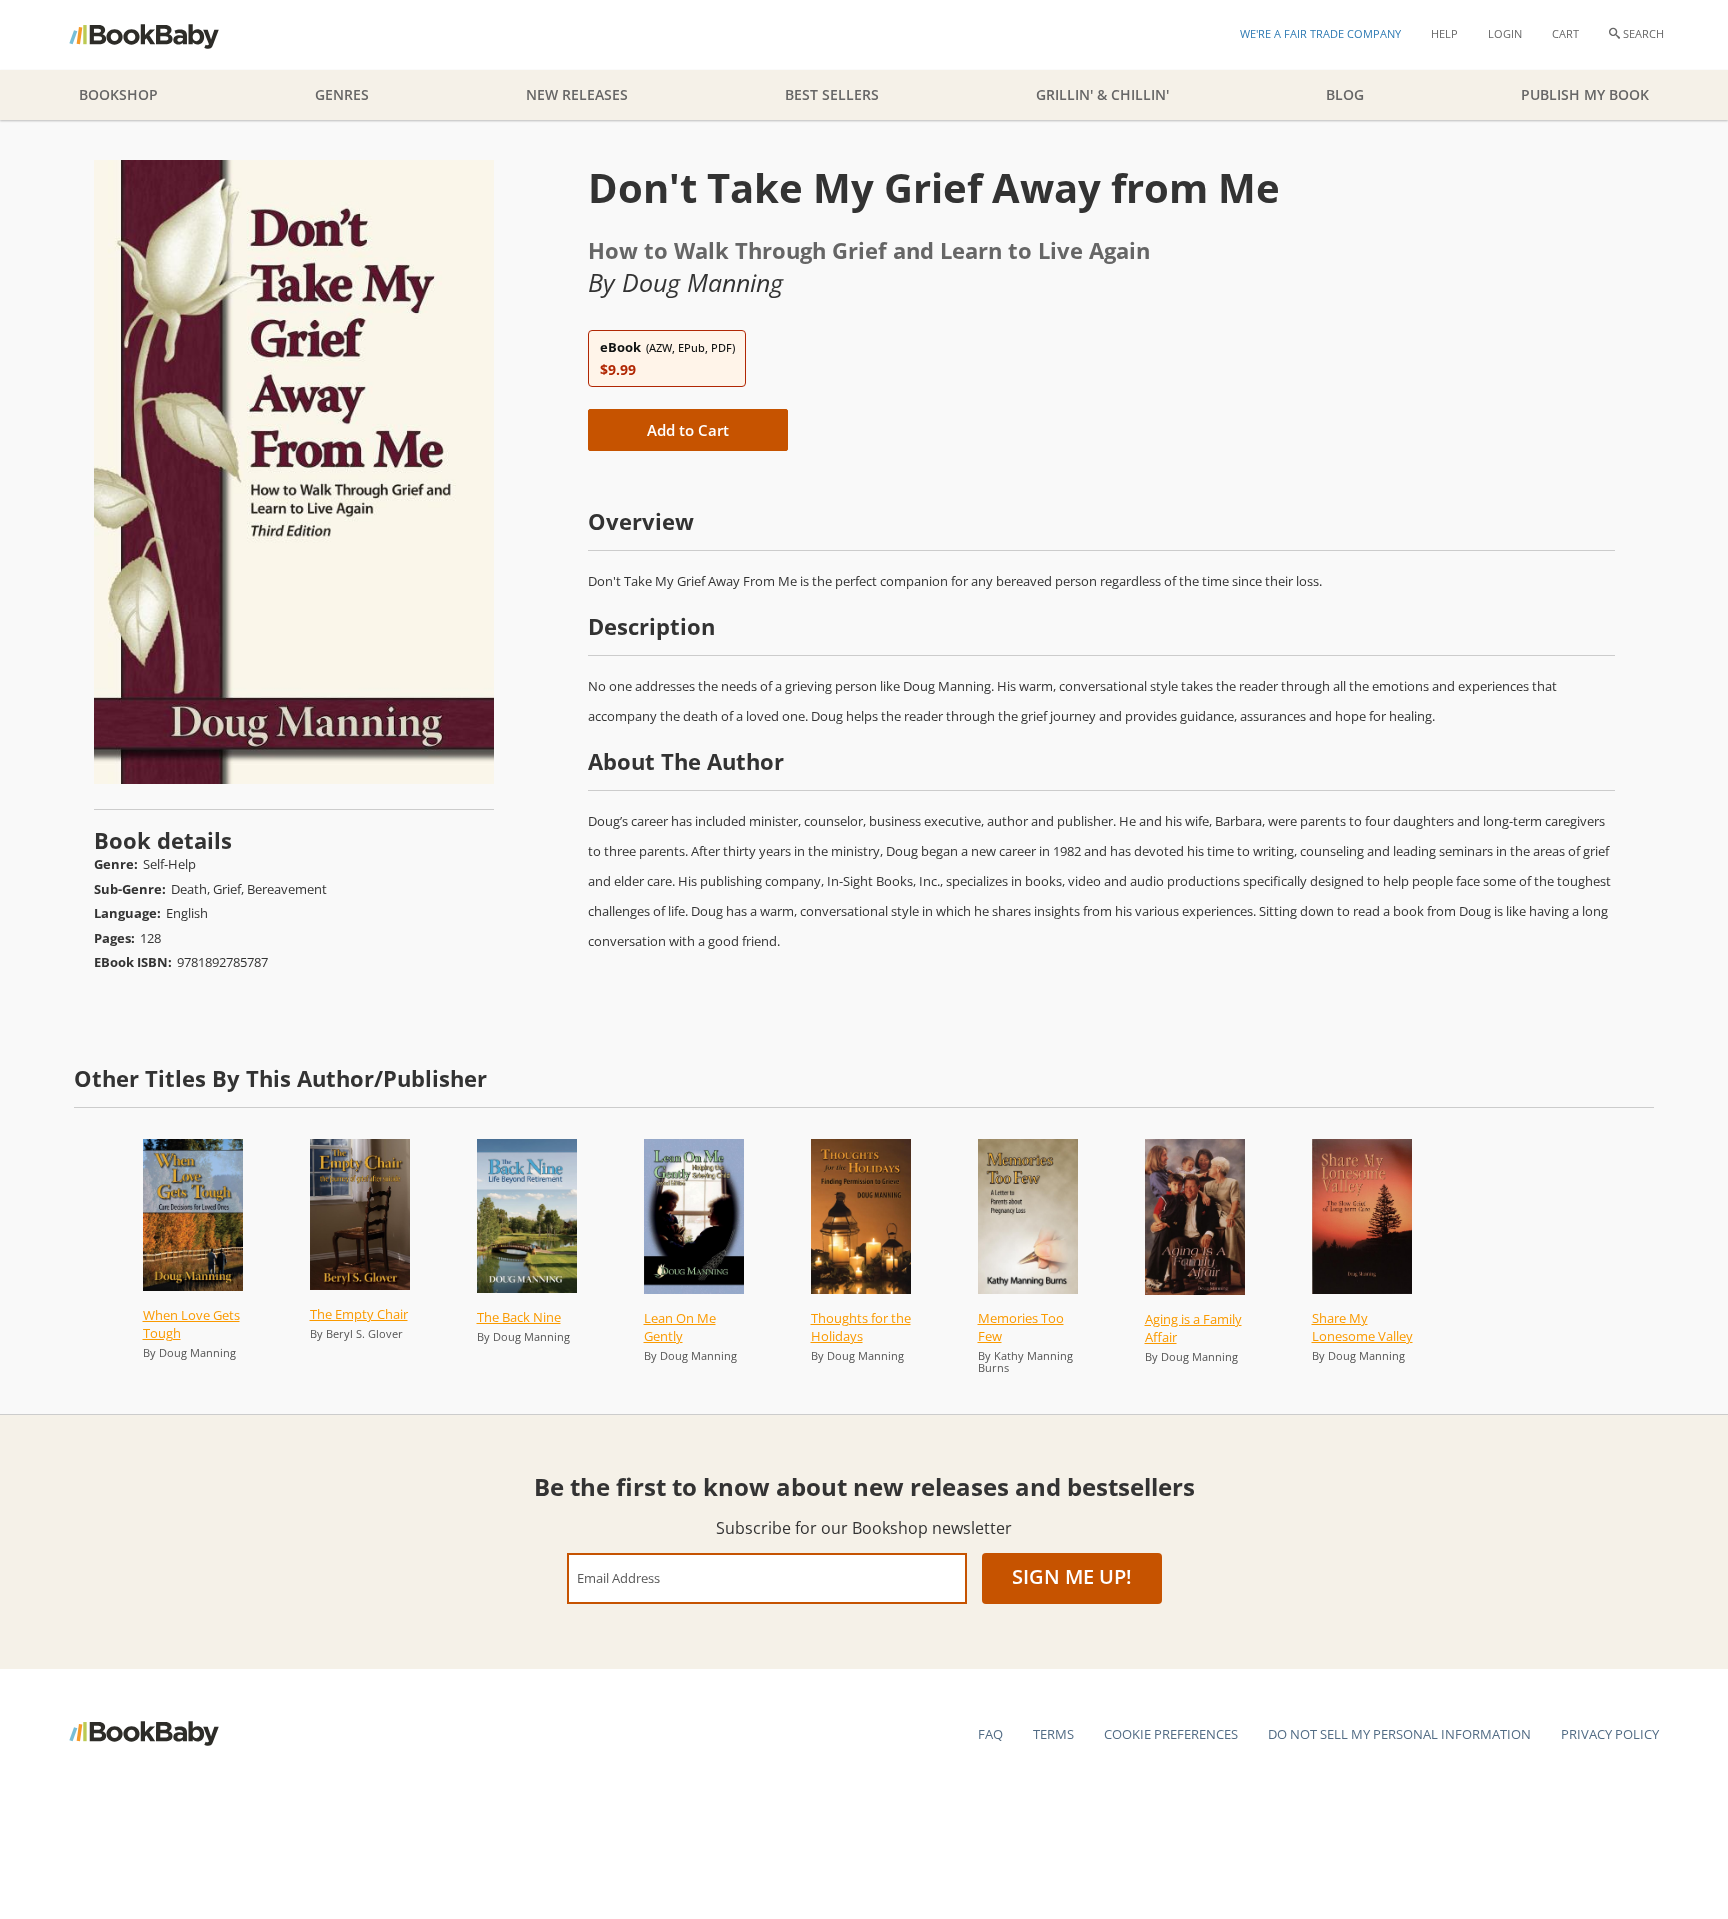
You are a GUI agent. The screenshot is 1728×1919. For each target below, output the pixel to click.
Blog (1345, 94)
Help (1444, 33)
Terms (1053, 1734)
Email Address (618, 1577)
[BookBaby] (161, 35)
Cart (1565, 33)
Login (1505, 33)
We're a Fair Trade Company (1320, 33)
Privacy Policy (1610, 1734)
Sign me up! (1072, 1576)
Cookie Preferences (1171, 1734)
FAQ (990, 1734)
